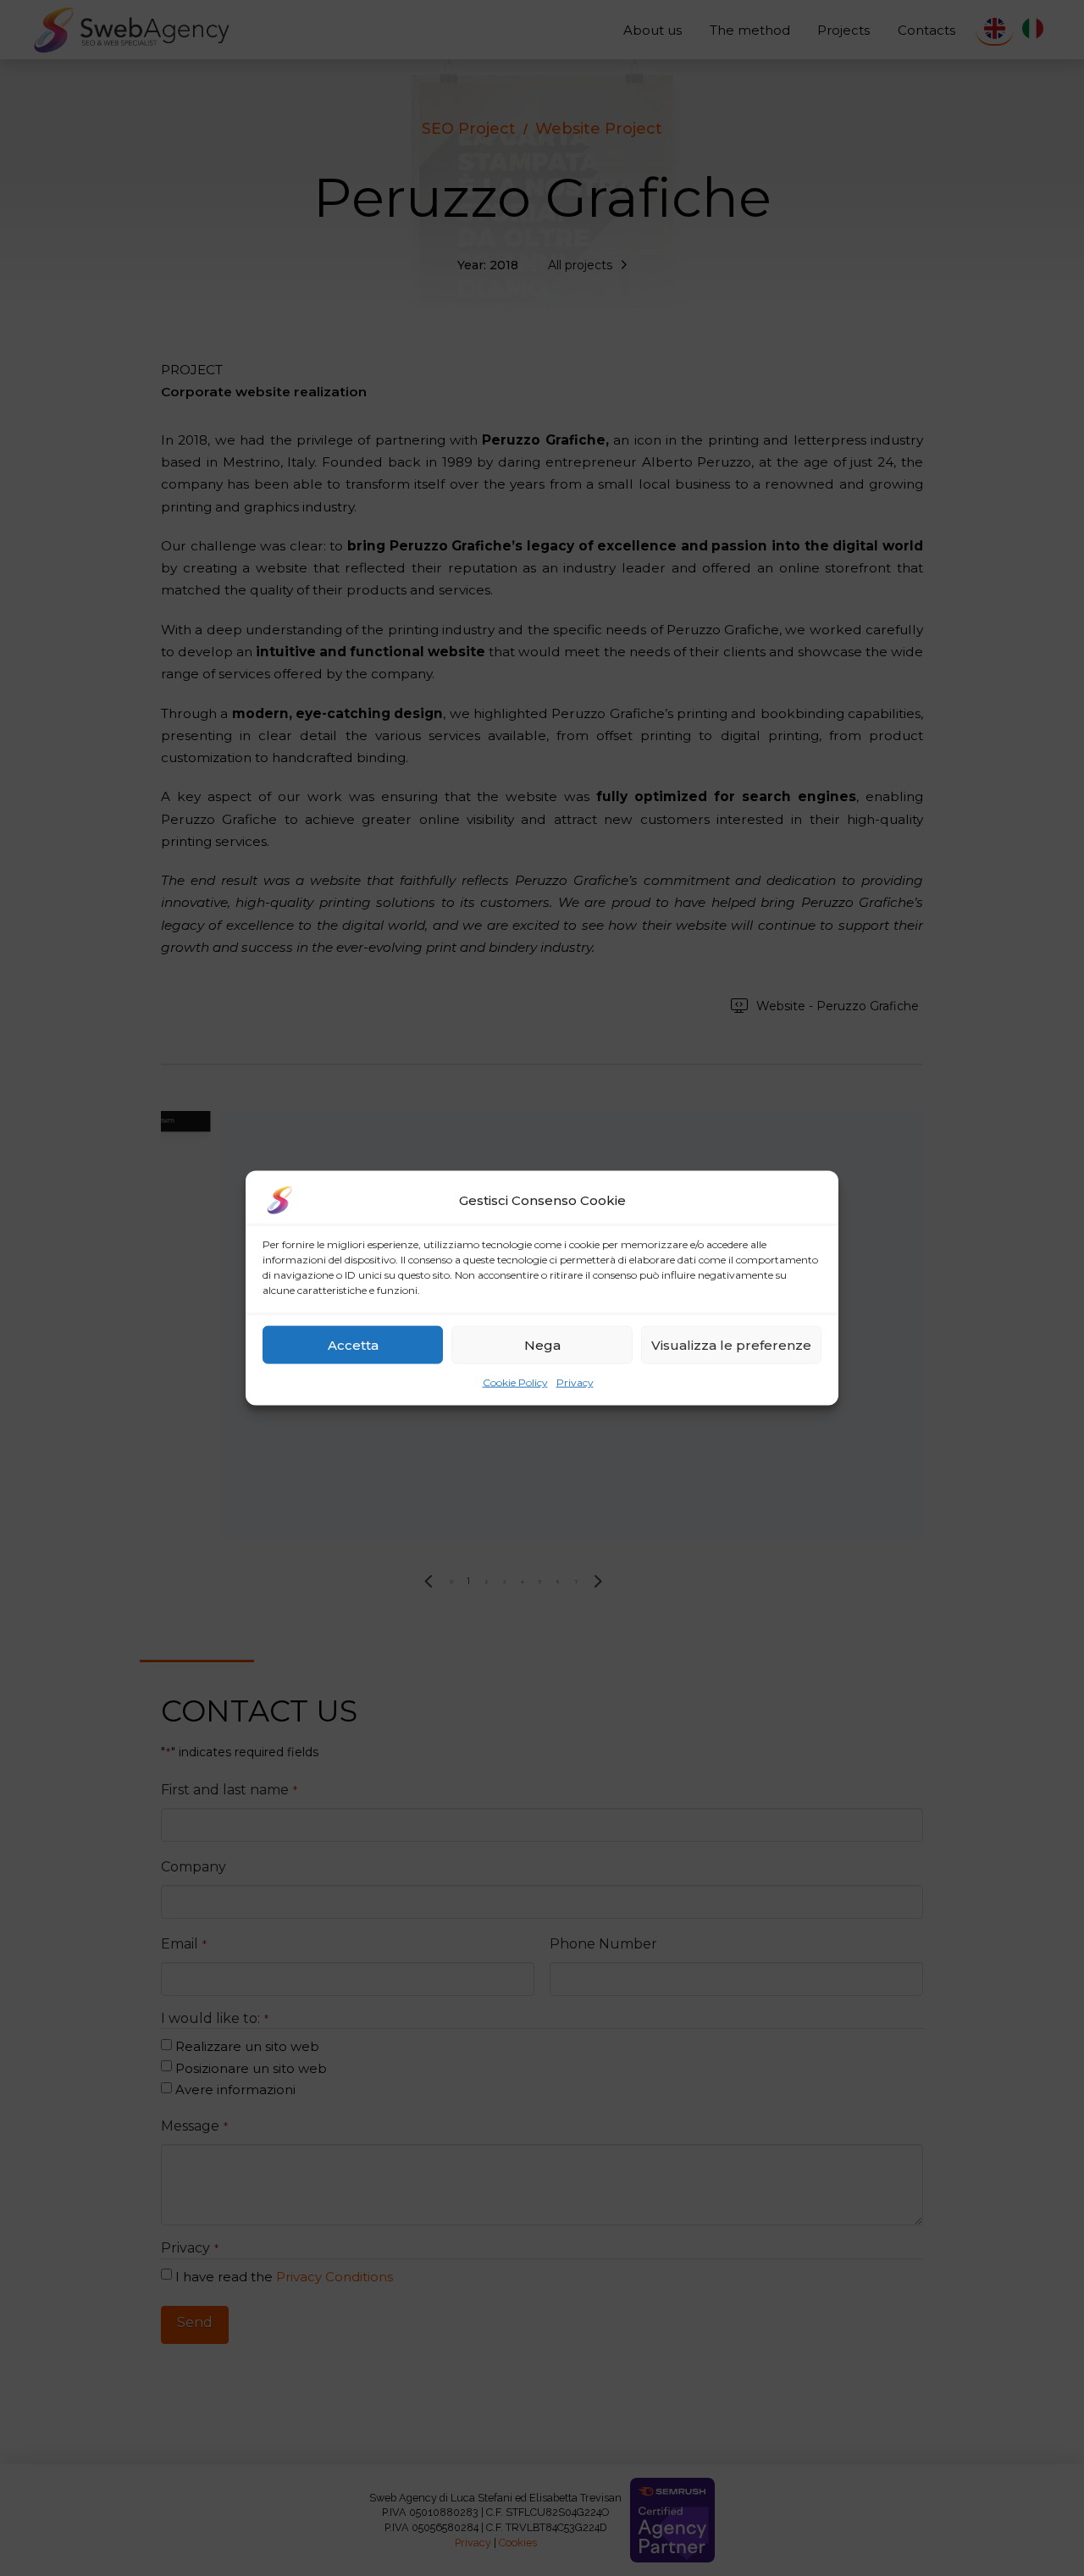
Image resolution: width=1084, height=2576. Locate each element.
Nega (542, 1344)
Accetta (353, 1344)
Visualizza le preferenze (731, 1344)
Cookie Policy (515, 1382)
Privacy (575, 1382)
